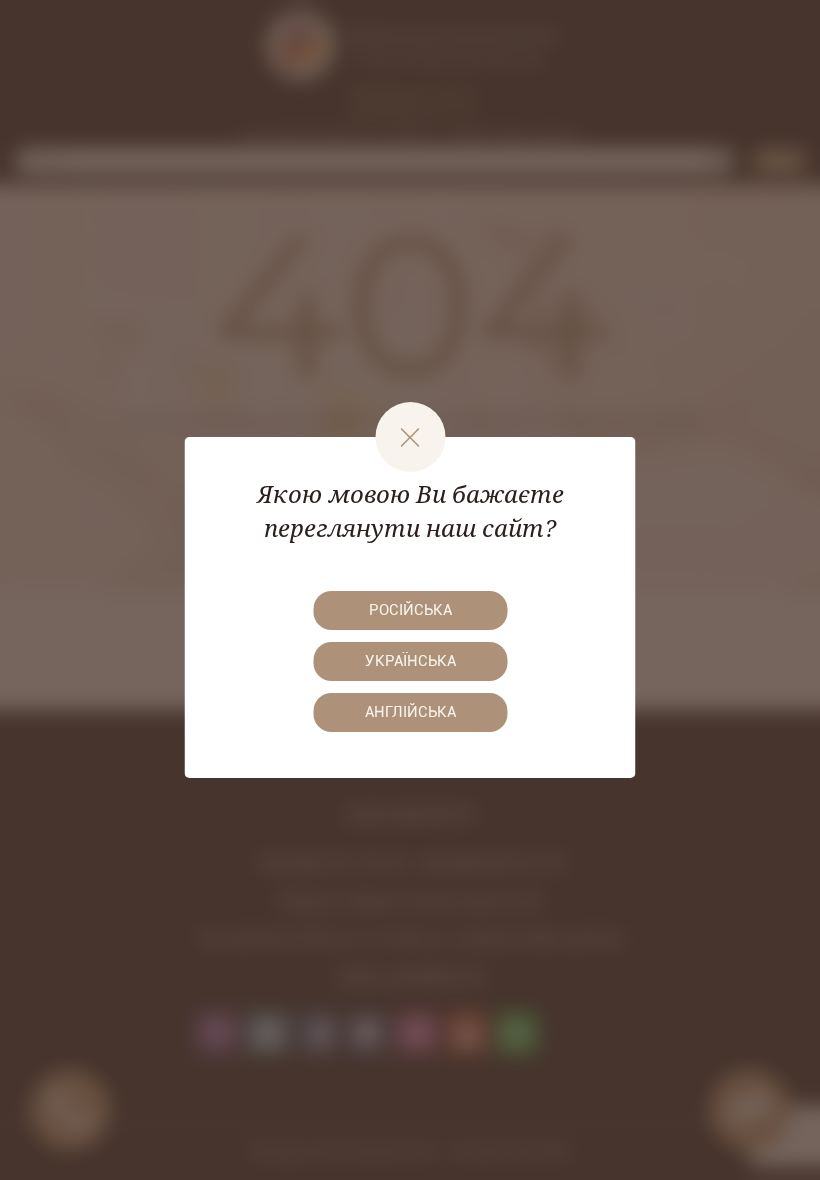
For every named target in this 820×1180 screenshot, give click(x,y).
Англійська (410, 712)
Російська (410, 610)
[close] (410, 437)
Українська (410, 661)
